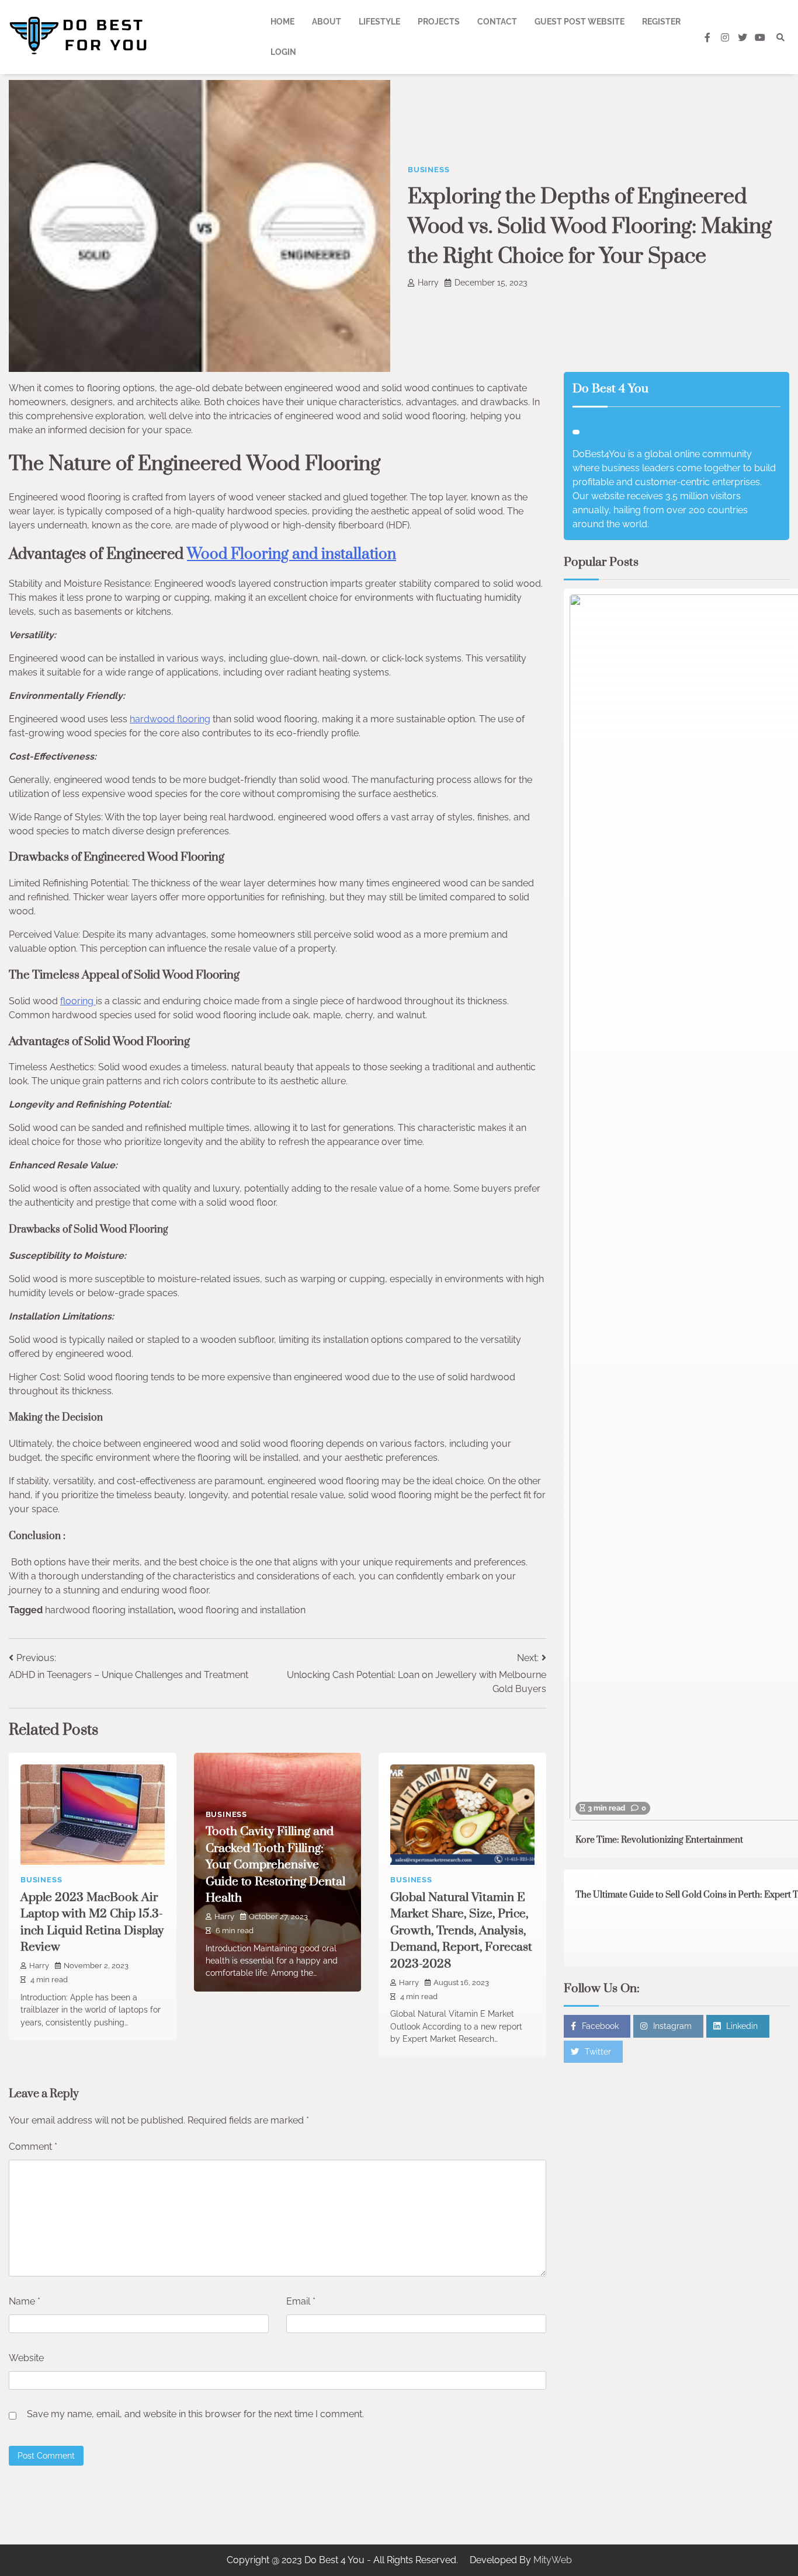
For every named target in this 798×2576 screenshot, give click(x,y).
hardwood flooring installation (109, 1610)
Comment (33, 2147)
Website (26, 2358)
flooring (78, 1001)
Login (283, 52)
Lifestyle (379, 22)
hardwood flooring (170, 719)
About (327, 22)
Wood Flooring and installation (292, 554)
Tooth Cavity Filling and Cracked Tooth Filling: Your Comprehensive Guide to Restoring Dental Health (275, 1865)
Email (301, 2301)
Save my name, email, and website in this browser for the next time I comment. (195, 2414)
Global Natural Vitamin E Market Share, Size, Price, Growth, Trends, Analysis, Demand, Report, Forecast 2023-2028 (461, 1931)
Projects (439, 22)
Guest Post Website (580, 22)
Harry (428, 283)
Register (661, 22)
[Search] (780, 37)
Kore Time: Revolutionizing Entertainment (659, 1840)
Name (25, 2301)
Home (282, 22)
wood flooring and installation (242, 1610)
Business (429, 170)
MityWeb (553, 2560)
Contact (497, 22)
